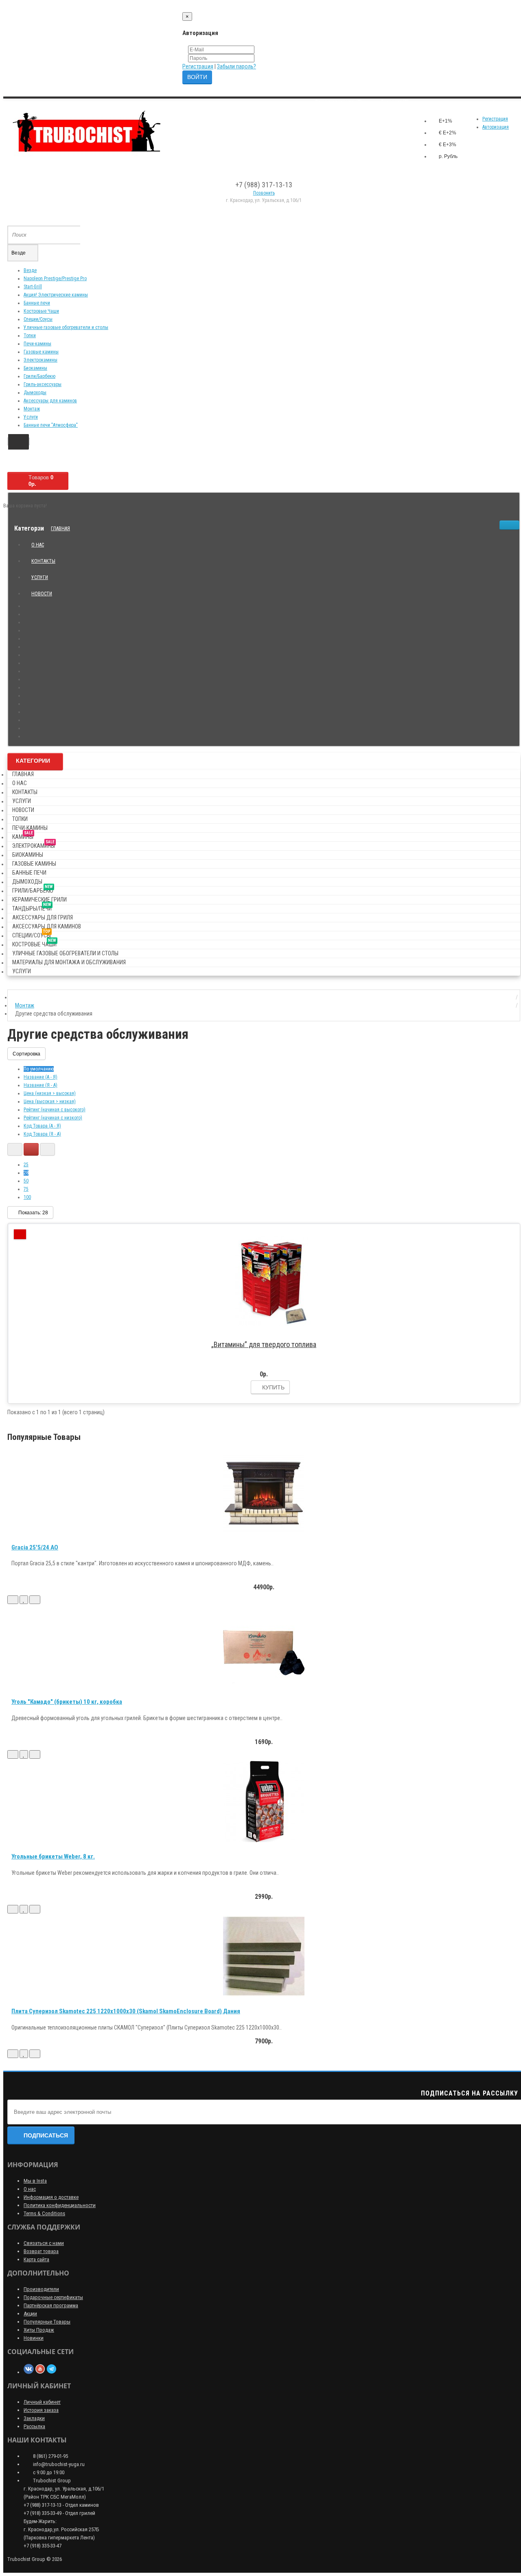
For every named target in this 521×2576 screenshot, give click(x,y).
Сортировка (26, 1054)
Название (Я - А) (40, 1085)
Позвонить (264, 193)
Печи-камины (37, 344)
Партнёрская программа (51, 2305)
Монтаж (32, 409)
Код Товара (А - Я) (42, 1126)
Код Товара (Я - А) (42, 1134)
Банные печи (37, 303)
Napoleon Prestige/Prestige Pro (55, 279)
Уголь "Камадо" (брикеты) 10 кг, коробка (67, 1702)
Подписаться (46, 2135)
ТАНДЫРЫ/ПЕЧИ (32, 907)
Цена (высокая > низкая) (50, 1101)
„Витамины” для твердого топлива (264, 1344)
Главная (60, 529)
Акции (30, 2314)
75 (26, 1189)
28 (26, 1173)
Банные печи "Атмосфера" (51, 425)
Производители (41, 2289)
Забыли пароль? (236, 66)
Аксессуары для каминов (50, 401)
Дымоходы (35, 393)
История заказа (41, 2410)
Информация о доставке (51, 2197)
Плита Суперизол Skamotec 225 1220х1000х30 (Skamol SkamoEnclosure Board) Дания (126, 2011)
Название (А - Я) (40, 1077)
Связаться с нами (44, 2243)
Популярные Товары (47, 2322)
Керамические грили (39, 900)
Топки (30, 336)
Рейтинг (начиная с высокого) (55, 1110)
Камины (23, 835)
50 (26, 1181)
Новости (42, 594)
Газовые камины (41, 352)
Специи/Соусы (38, 319)
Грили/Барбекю (39, 376)
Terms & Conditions (44, 2213)
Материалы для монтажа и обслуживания (69, 962)
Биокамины (35, 368)
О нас (38, 545)
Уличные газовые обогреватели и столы (66, 327)
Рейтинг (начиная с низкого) (53, 1118)
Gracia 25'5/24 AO (35, 1547)
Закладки (34, 2418)
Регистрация (198, 66)
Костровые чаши (34, 943)
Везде (30, 270)
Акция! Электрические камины (56, 295)
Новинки (34, 2338)
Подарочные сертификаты (53, 2297)
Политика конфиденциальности (60, 2205)
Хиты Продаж (39, 2330)
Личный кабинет (42, 2402)
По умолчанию (39, 1069)
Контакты (43, 561)
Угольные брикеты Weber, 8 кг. (53, 1856)
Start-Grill (33, 287)
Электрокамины (40, 360)
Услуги (31, 417)
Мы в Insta (35, 2181)
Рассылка (34, 2426)
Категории (33, 761)
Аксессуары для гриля (43, 917)
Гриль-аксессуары (43, 384)
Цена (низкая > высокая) (50, 1093)
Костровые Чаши (41, 311)
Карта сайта (36, 2259)
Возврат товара (41, 2251)
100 (27, 1197)
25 (26, 1165)
